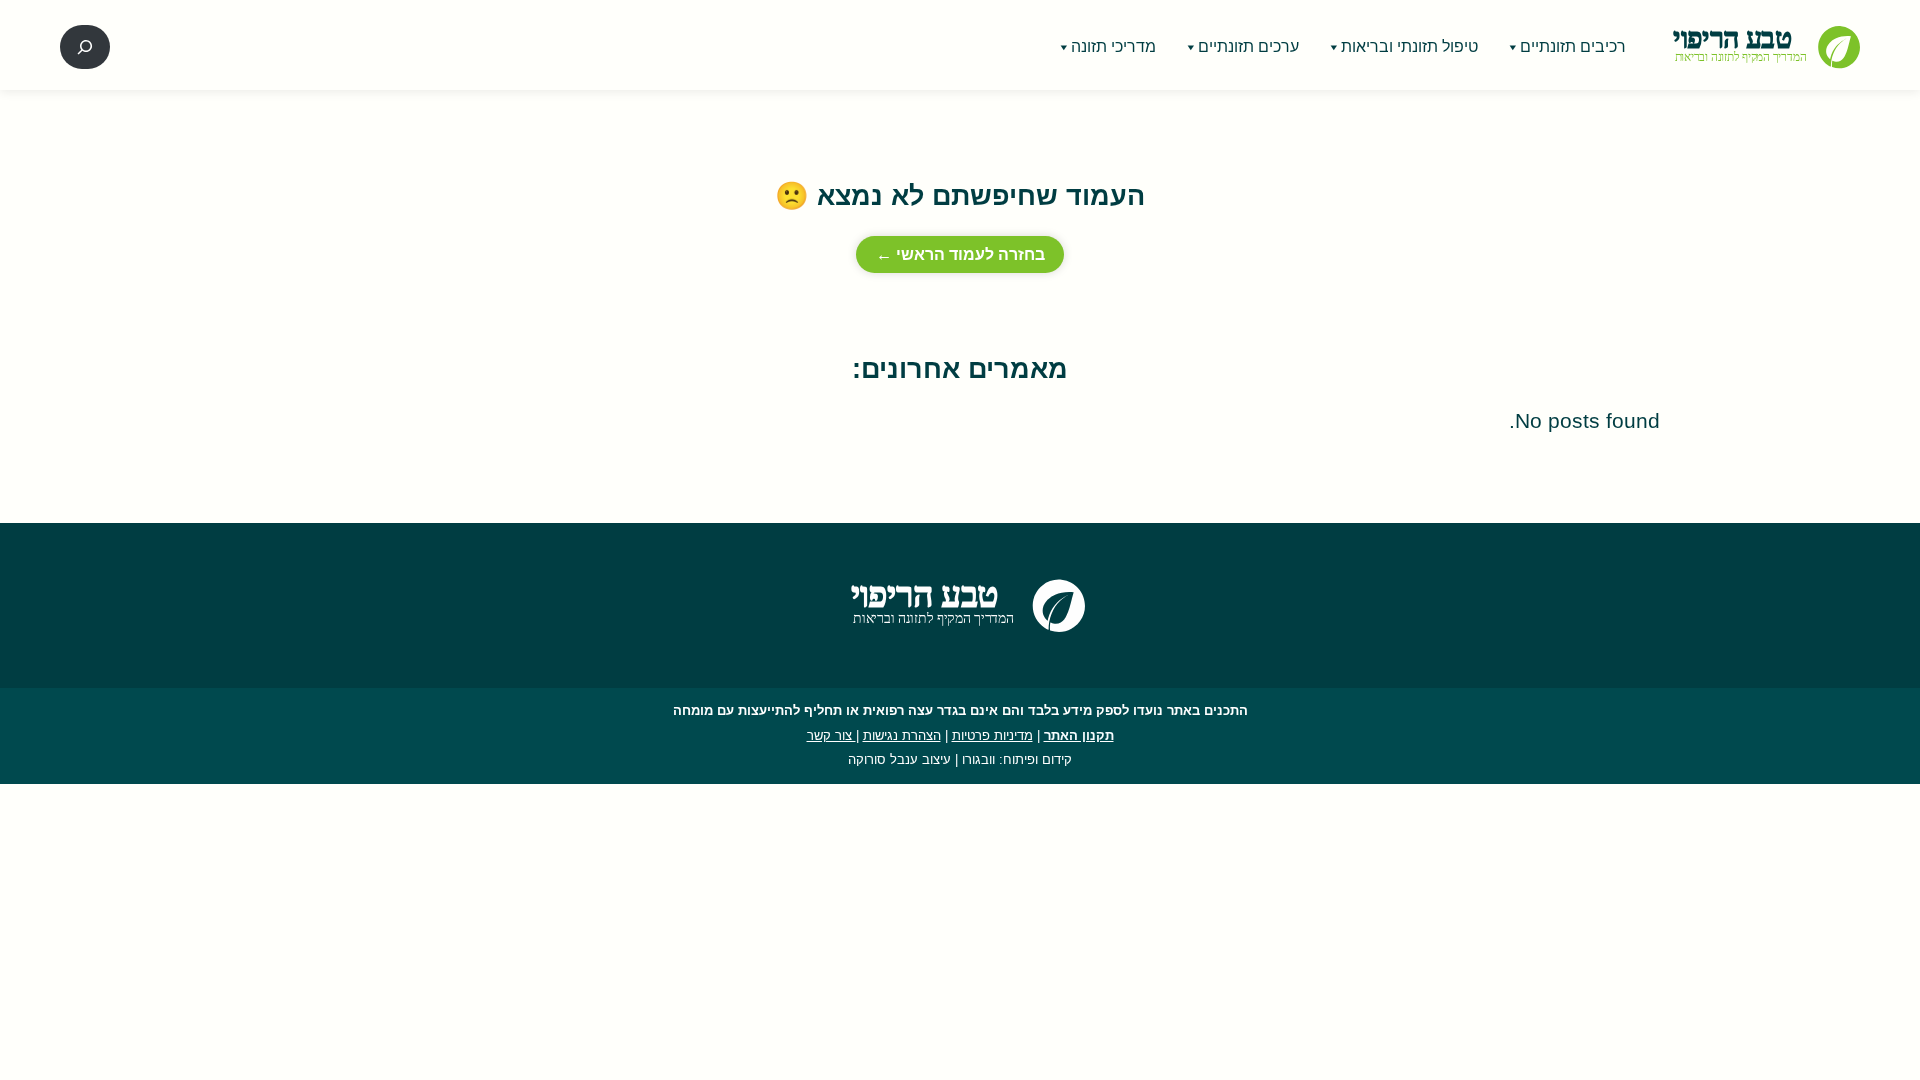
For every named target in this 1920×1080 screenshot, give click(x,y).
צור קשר (831, 735)
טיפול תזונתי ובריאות (1409, 46)
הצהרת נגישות (902, 735)
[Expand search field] (85, 47)
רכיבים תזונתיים (1573, 46)
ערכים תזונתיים (1248, 46)
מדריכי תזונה (1113, 46)
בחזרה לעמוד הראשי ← (960, 254)
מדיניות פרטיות (992, 735)
